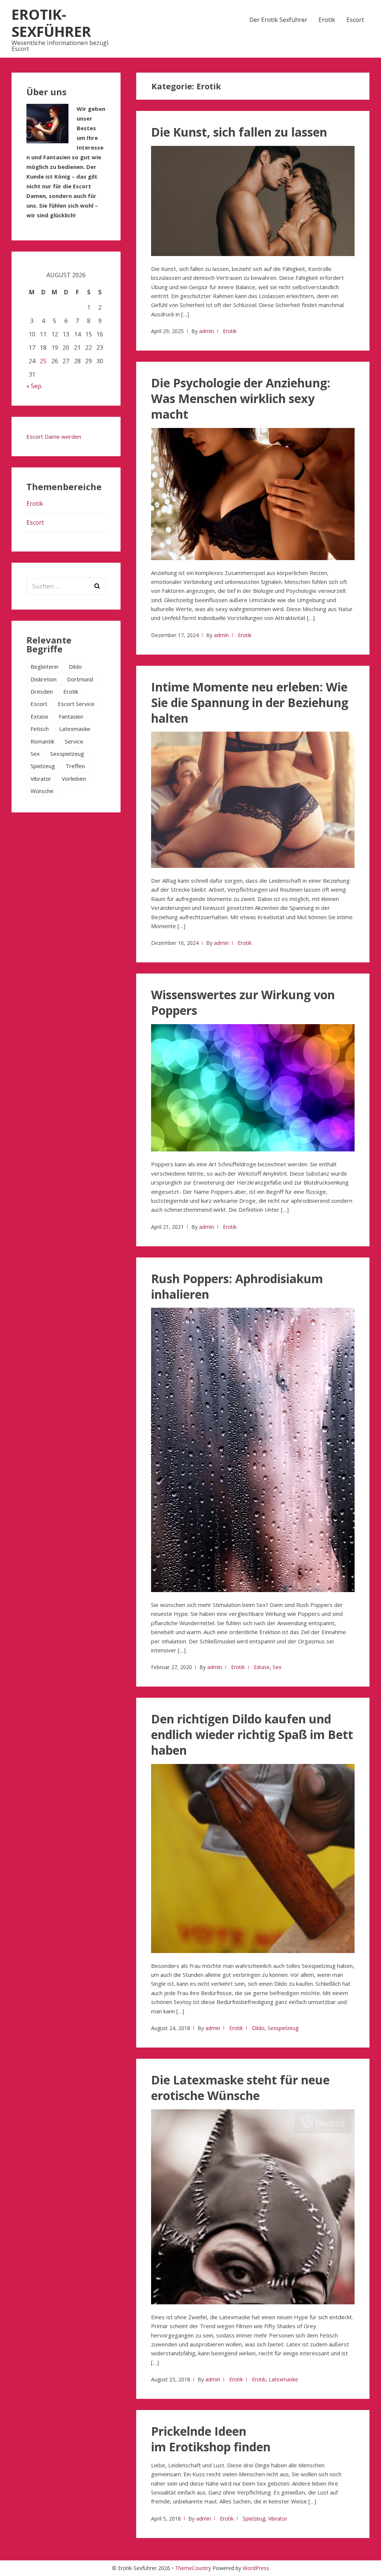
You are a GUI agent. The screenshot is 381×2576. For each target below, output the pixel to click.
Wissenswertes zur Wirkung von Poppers (243, 1002)
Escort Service (76, 704)
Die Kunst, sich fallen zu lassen (239, 132)
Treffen (75, 766)
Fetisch (40, 729)
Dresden (42, 691)
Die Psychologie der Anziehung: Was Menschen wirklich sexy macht (241, 398)
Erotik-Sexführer (51, 23)
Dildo (258, 2028)
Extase (262, 1667)
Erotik (327, 20)
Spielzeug (254, 2519)
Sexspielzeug (283, 2028)
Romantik (42, 741)
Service (74, 741)
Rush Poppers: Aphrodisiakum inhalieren (237, 1286)
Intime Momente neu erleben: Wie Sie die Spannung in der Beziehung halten (250, 702)
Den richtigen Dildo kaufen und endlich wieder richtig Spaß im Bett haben (252, 1734)
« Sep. (34, 386)
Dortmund (80, 679)
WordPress (256, 2568)
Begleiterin (44, 667)
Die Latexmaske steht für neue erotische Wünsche (240, 2088)
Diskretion (44, 679)
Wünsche (42, 791)
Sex (277, 1667)
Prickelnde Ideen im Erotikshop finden (211, 2439)
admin (206, 331)
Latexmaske (283, 2379)
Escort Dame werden (54, 437)
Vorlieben (74, 779)
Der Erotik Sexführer (278, 20)
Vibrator (278, 2519)
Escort (355, 20)
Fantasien (71, 716)
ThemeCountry (193, 2568)
